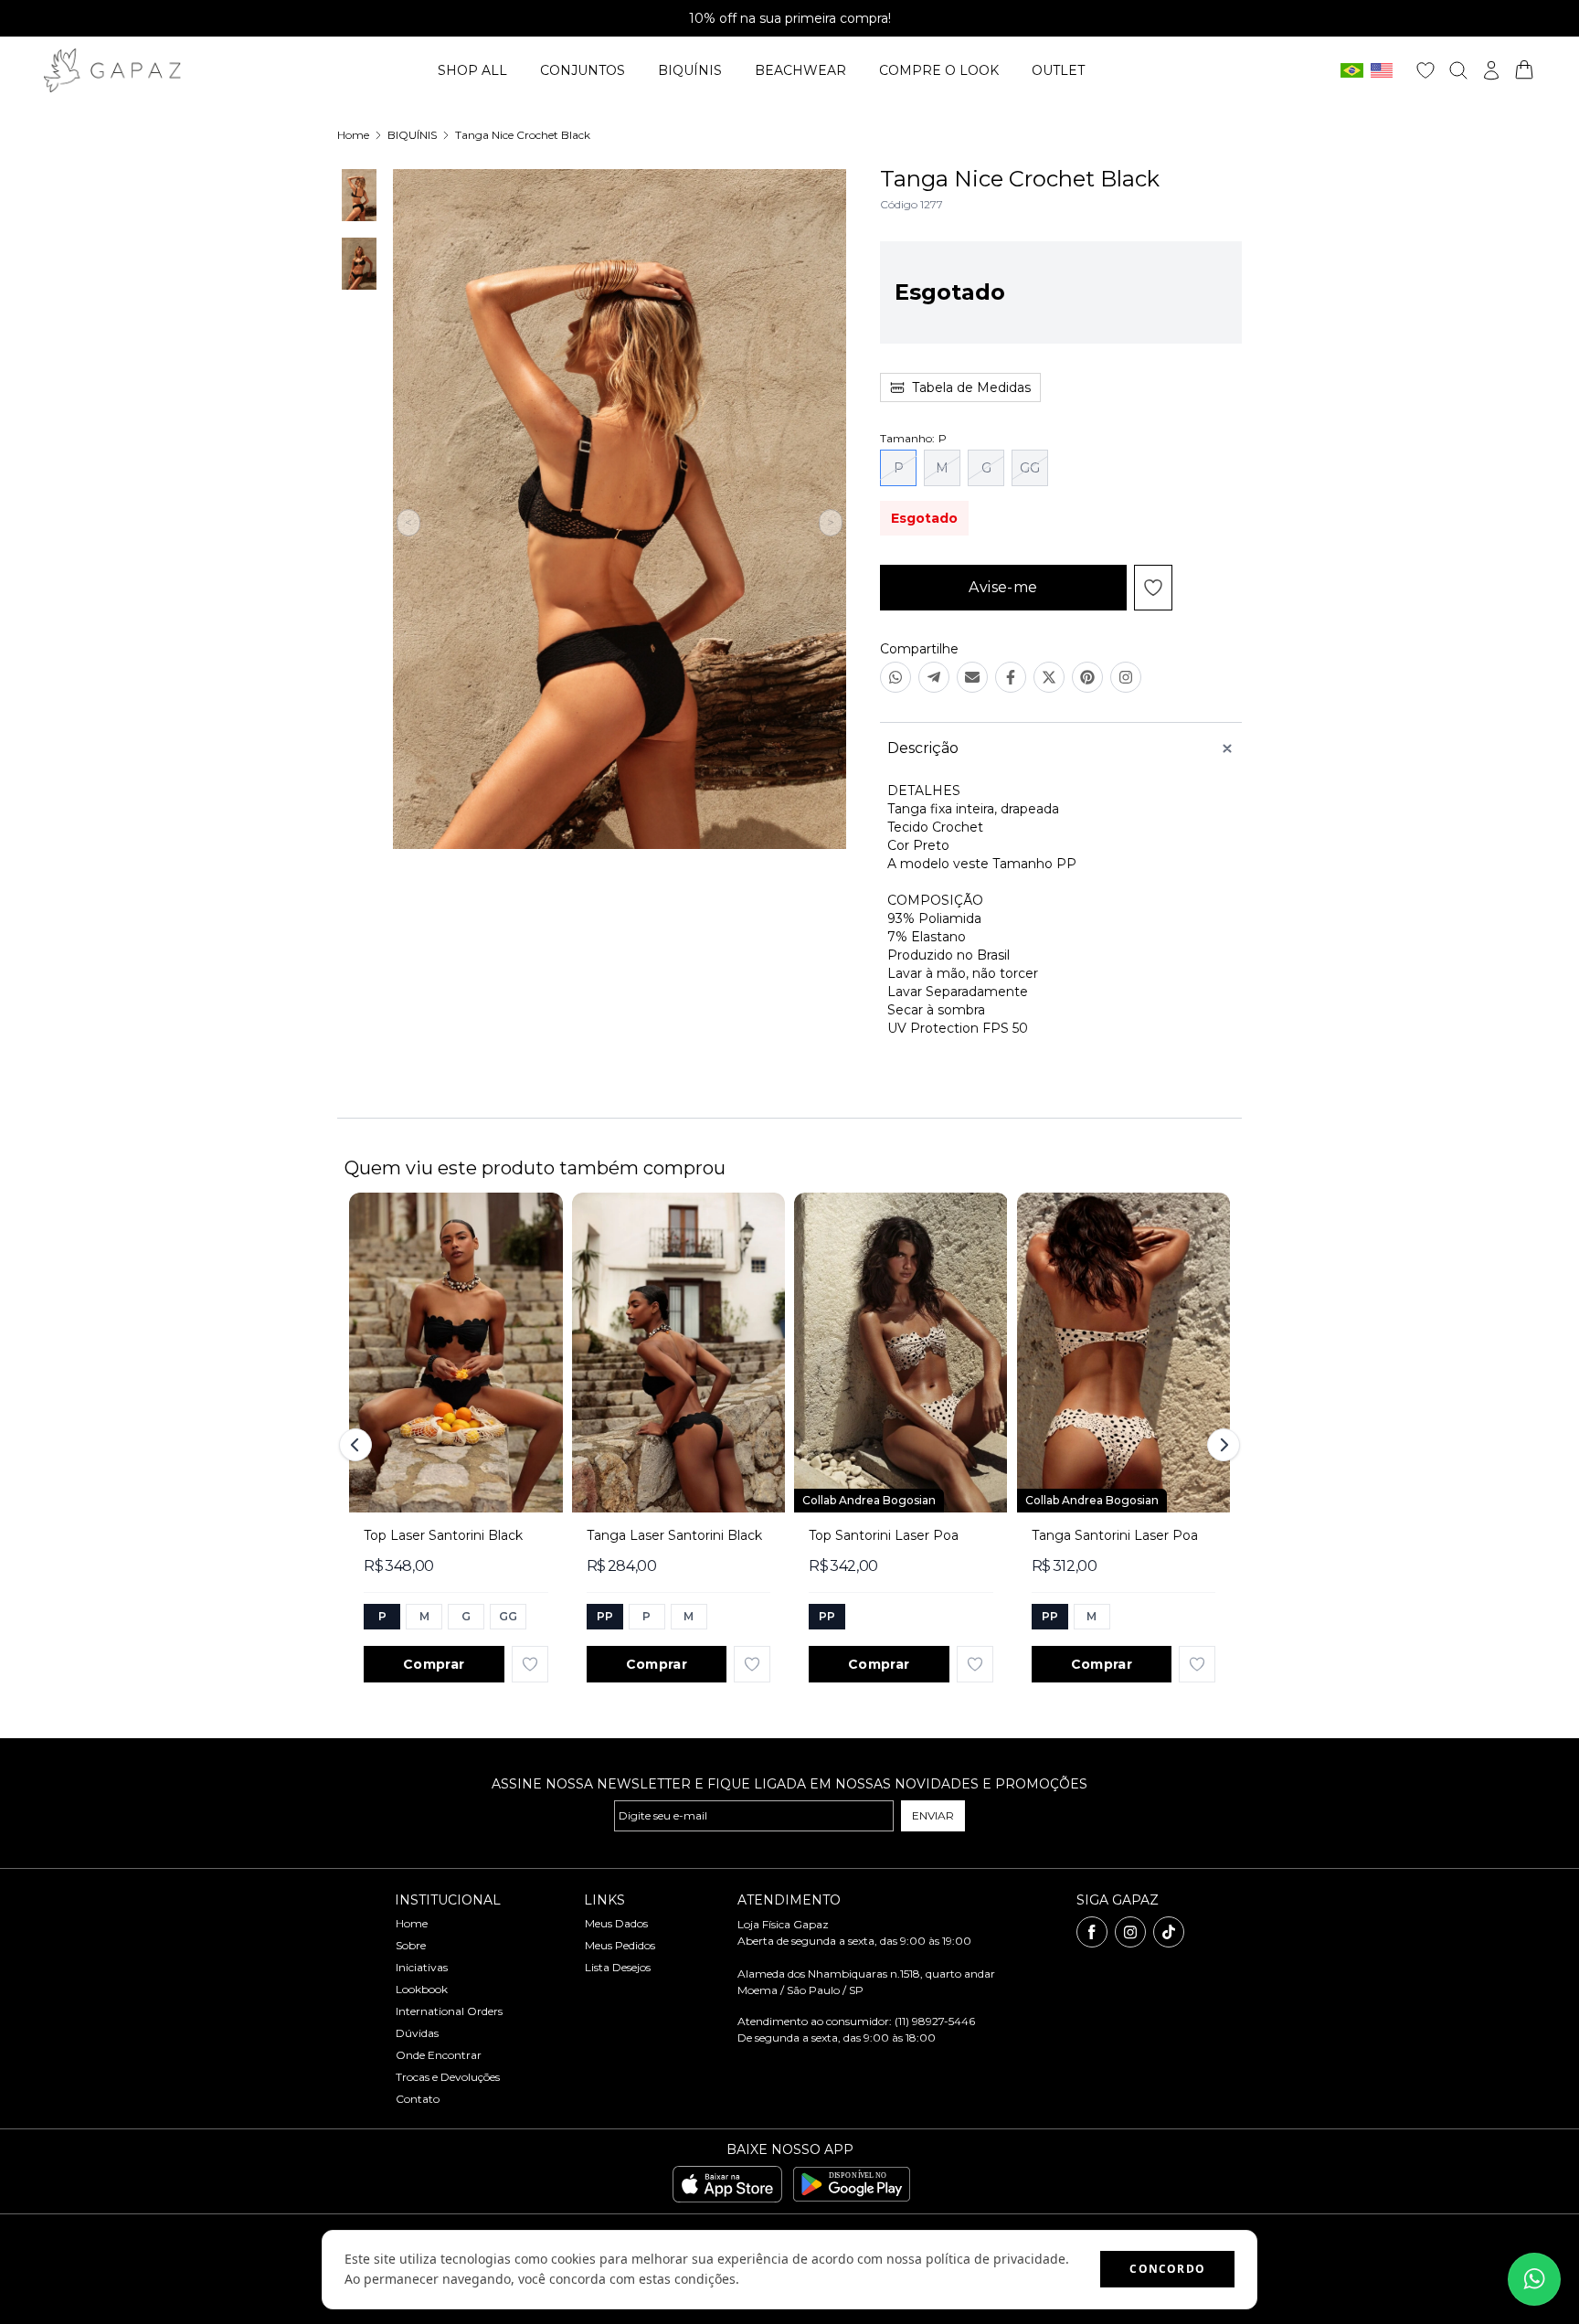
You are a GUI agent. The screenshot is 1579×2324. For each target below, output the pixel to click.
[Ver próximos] (1221, 1445)
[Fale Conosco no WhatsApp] (1534, 2279)
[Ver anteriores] (358, 1445)
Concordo (1167, 2269)
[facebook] (1092, 1932)
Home (353, 135)
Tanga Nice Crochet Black (523, 135)
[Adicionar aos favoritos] (530, 1664)
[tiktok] (1169, 1932)
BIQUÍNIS (412, 135)
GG (1030, 468)
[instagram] (1130, 1932)
